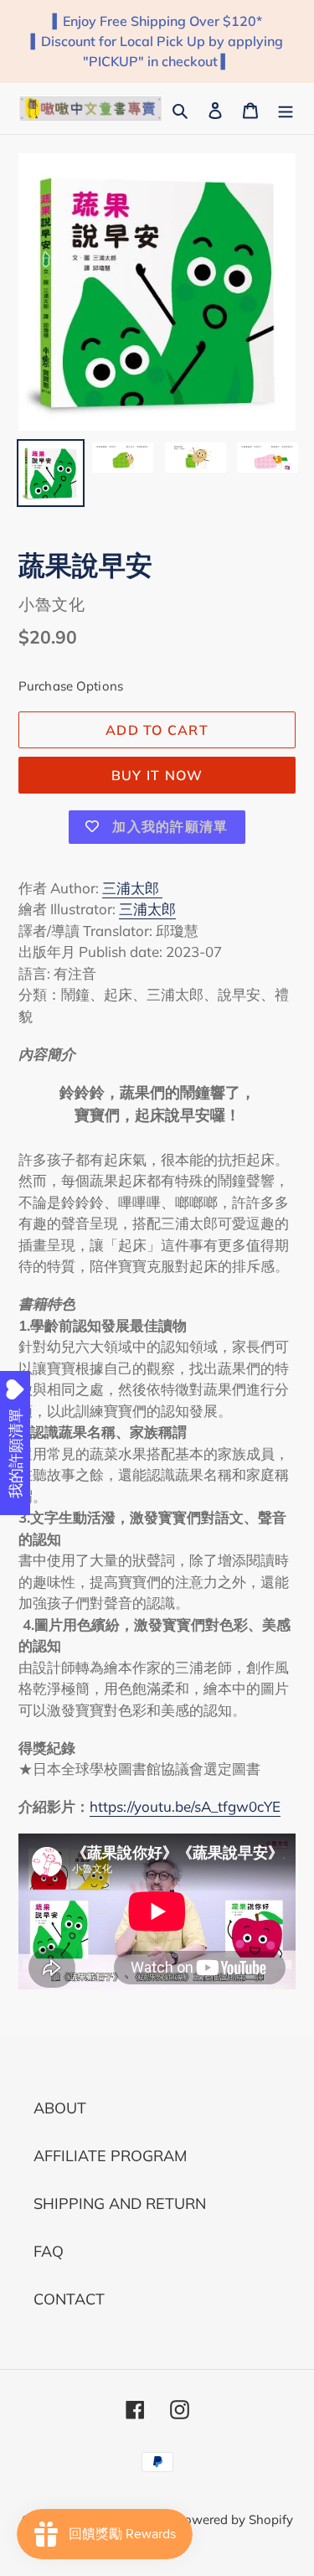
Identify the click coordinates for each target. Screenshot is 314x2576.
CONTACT (69, 2299)
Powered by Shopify (234, 2519)
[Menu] (286, 109)
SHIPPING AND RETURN (120, 2204)
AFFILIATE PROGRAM (110, 2156)
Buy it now (157, 775)
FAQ (49, 2251)
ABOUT (60, 2108)
